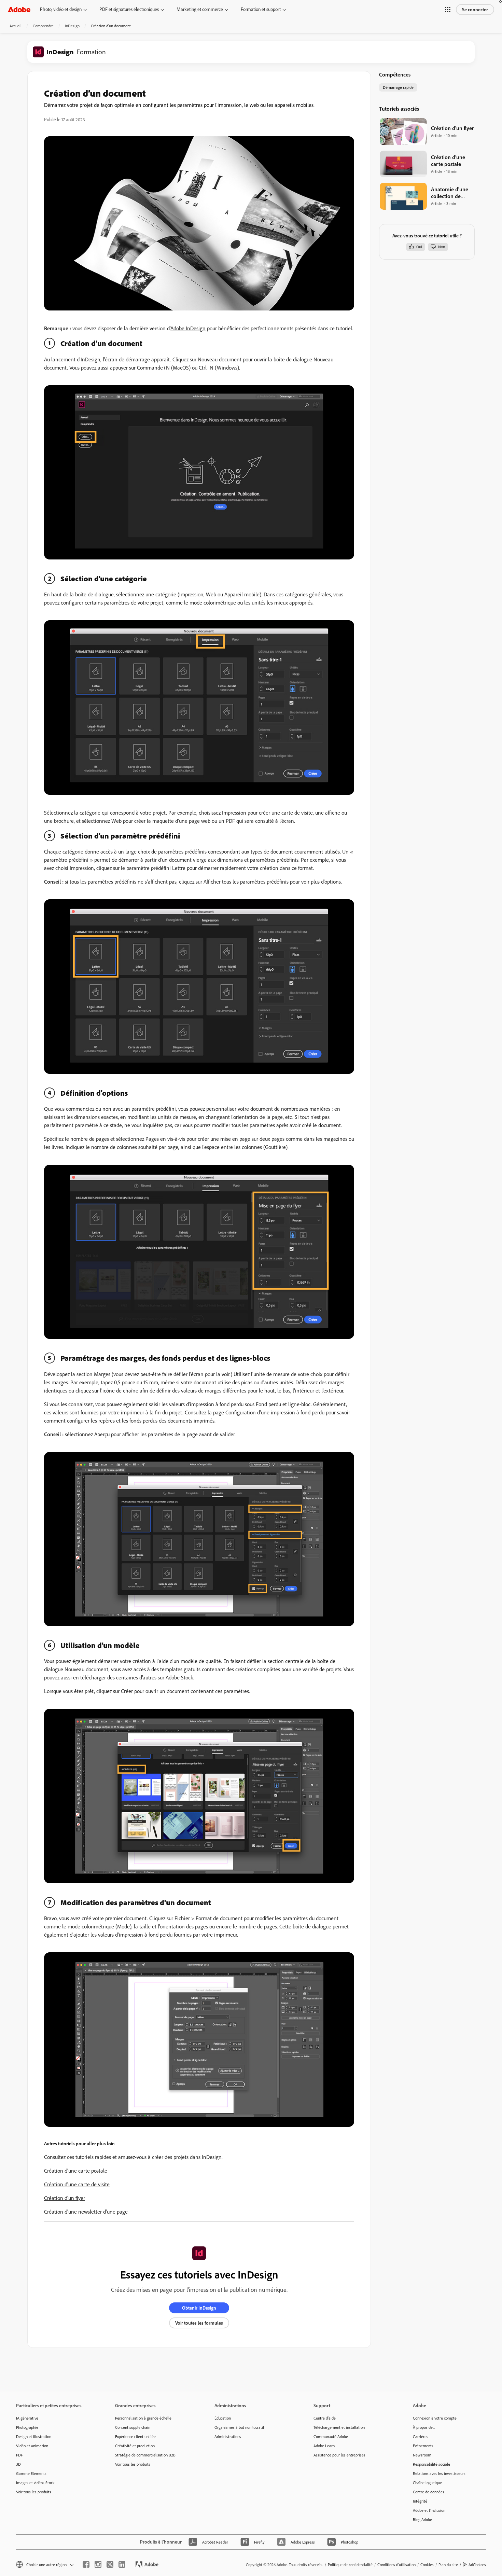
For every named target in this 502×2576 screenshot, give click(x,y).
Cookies (427, 2565)
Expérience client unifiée (135, 2436)
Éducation (223, 2418)
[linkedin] (122, 2564)
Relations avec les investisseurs (439, 2473)
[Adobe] (19, 9)
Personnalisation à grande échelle (143, 2418)
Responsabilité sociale (431, 2464)
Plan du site (448, 2565)
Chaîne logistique (427, 2483)
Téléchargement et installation (339, 2427)
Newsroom (422, 2455)
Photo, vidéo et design (61, 9)
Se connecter (475, 10)
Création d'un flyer (65, 2198)
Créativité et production (135, 2446)
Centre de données (429, 2492)
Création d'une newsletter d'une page (86, 2212)
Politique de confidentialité (350, 2565)
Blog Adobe (422, 2519)
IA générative (27, 2418)
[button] (448, 10)
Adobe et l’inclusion (429, 2510)
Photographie (27, 2427)
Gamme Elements (31, 2473)
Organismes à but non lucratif (239, 2427)
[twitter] (110, 2564)
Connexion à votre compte (435, 2418)
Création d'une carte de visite (77, 2184)
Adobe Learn (324, 2446)
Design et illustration (34, 2436)
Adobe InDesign (188, 328)
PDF (19, 2455)
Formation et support (261, 9)
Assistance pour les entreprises (339, 2455)
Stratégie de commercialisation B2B (145, 2455)
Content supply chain (133, 2427)
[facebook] (86, 2564)
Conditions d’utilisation (396, 2565)
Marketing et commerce (200, 9)
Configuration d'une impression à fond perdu (275, 1412)
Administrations (228, 2436)
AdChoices (477, 2565)
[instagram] (98, 2564)
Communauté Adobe (331, 2436)
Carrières (421, 2436)
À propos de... (424, 2427)
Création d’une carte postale (76, 2171)
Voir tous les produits (34, 2492)
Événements (423, 2446)
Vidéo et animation (32, 2446)
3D (18, 2464)
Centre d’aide (325, 2418)
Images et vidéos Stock (35, 2483)
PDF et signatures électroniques (129, 9)
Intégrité (420, 2501)
